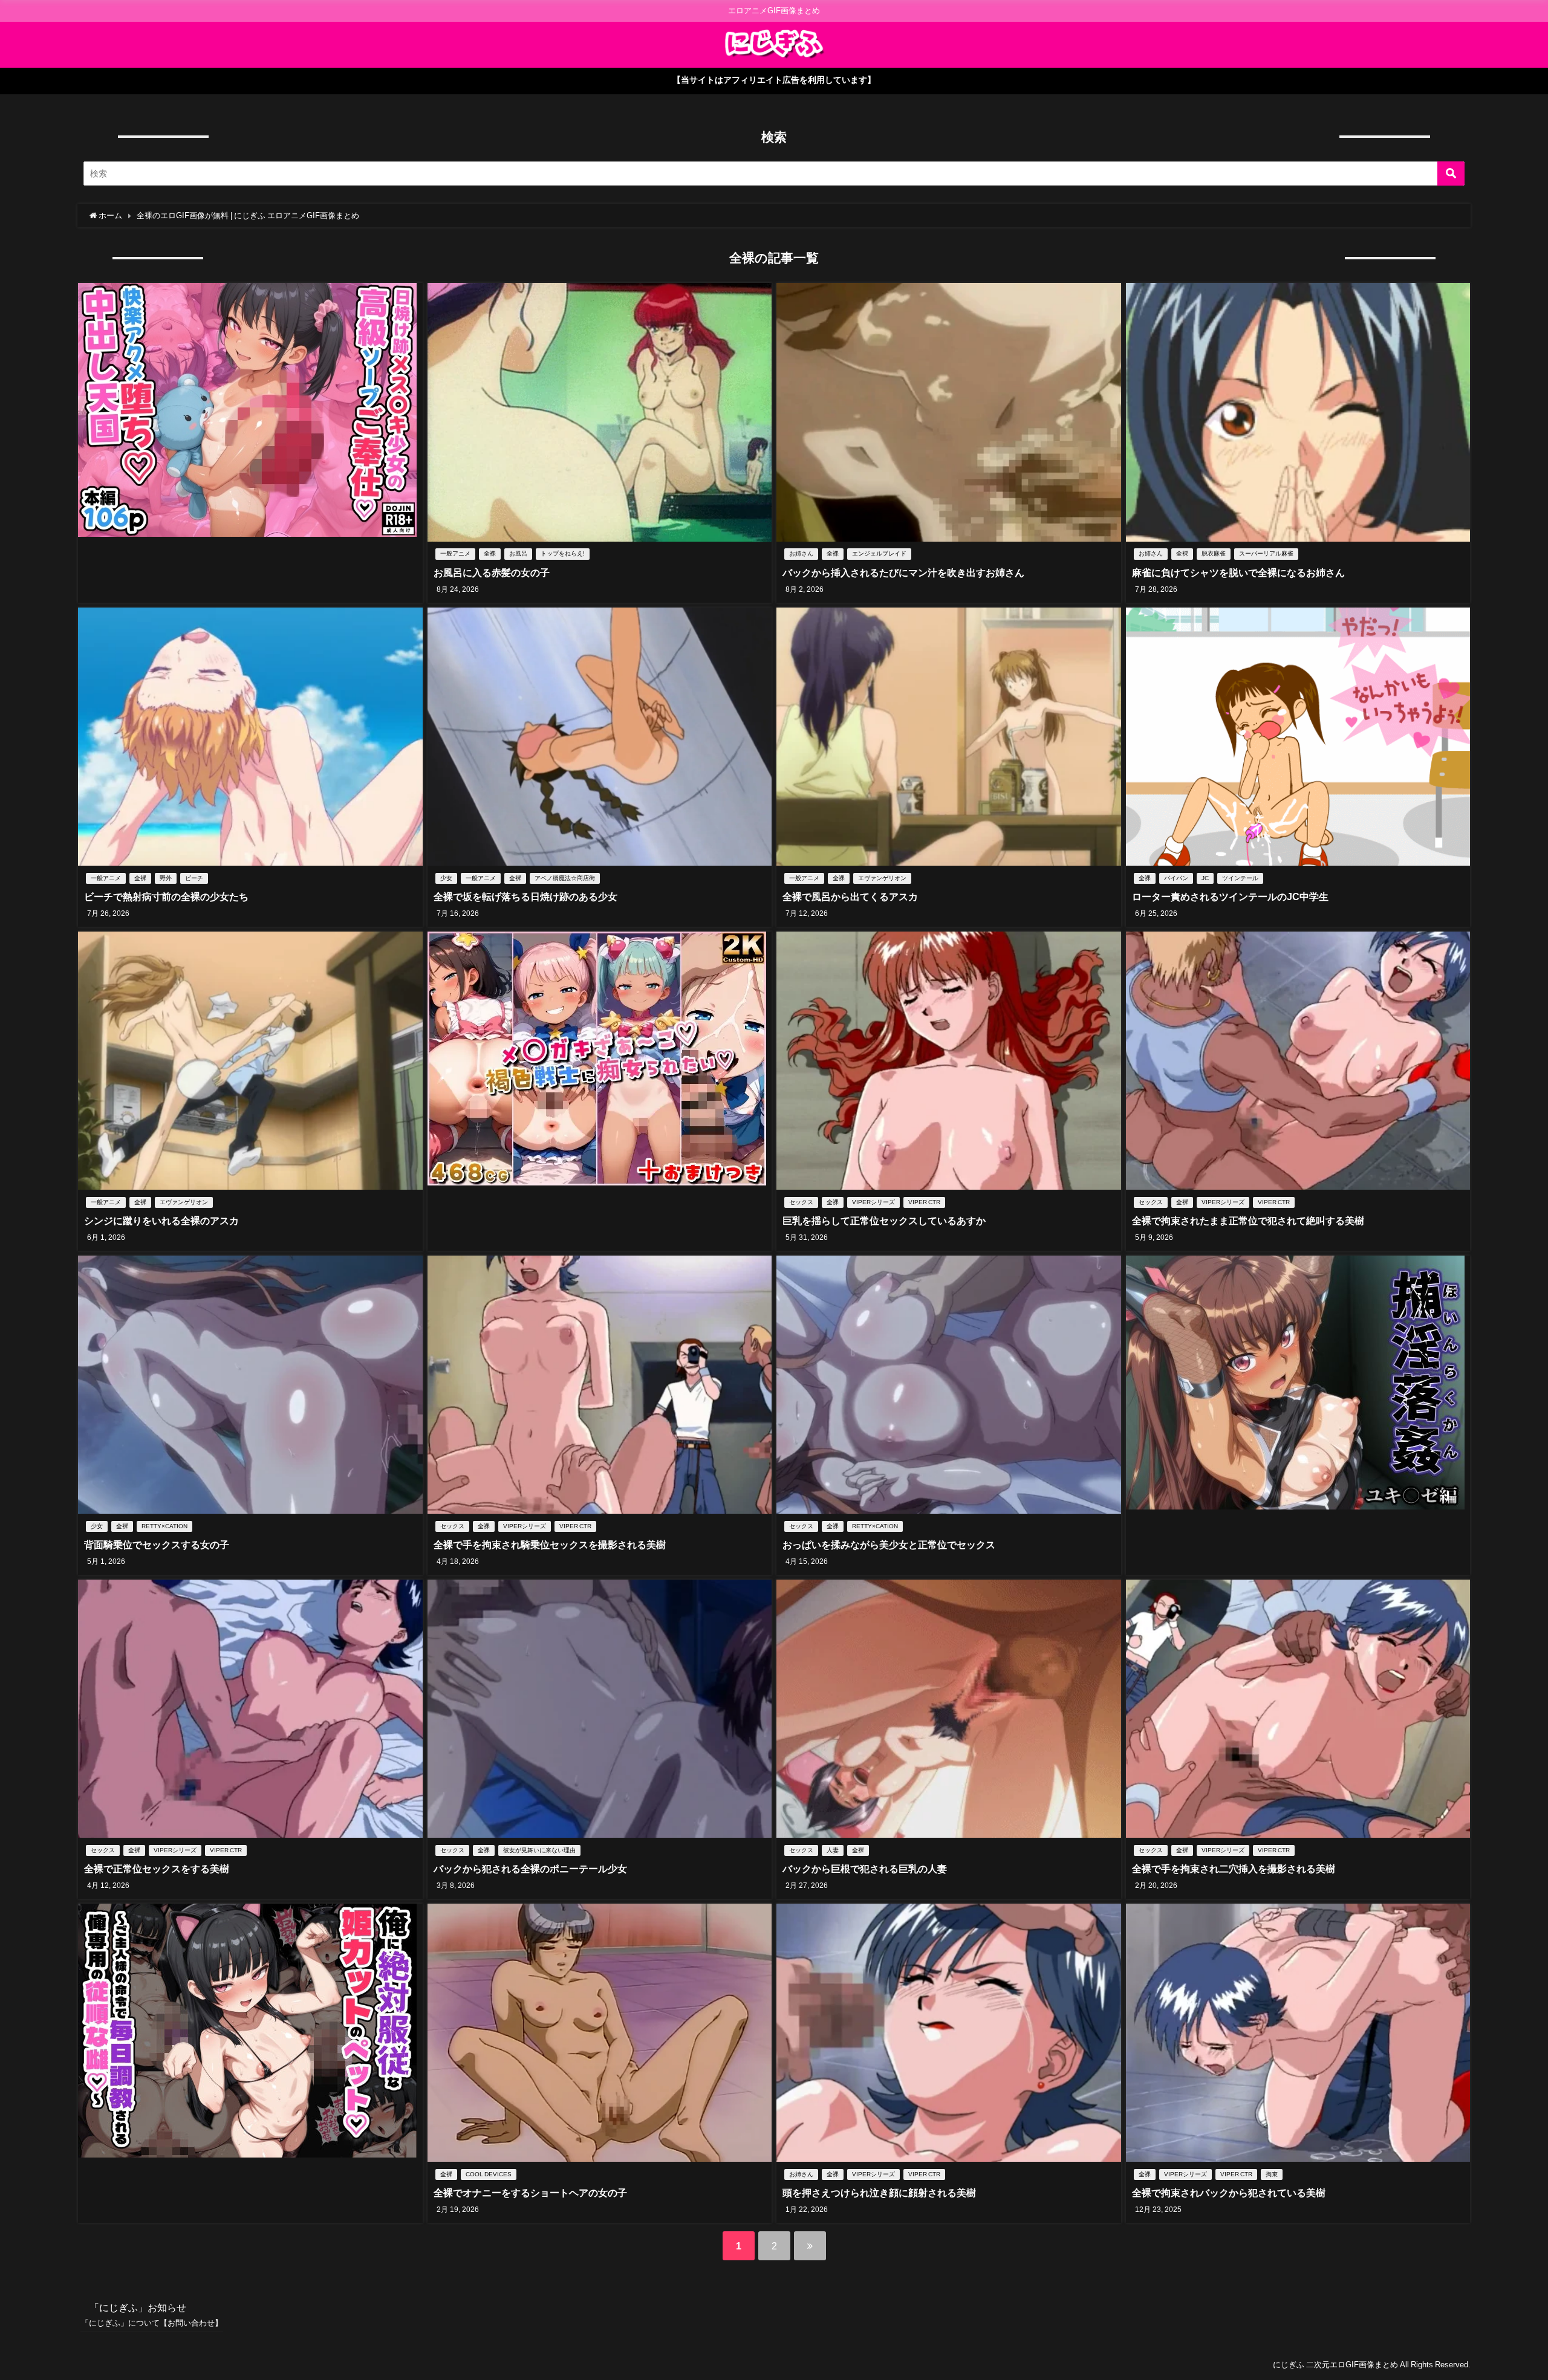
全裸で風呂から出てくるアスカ (850, 897)
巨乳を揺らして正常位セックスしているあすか (884, 1221)
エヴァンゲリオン (882, 878)
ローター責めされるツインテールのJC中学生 (1230, 897)
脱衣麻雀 (1214, 553)
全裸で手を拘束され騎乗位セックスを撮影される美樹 (550, 1545)
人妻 (833, 1850)
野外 (166, 878)
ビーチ (194, 878)
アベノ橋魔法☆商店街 (565, 878)
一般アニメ (455, 553)
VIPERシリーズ (873, 1202)
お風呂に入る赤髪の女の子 (492, 572)
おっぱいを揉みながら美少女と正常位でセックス (889, 1545)
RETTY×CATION (164, 1526)
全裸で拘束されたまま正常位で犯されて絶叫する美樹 (1248, 1221)
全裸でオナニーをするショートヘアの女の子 (530, 2193)
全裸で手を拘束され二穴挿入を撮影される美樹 (1234, 1869)
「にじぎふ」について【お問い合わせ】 (152, 2323)
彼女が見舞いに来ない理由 (539, 1850)
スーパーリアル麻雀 (1266, 553)
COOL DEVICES (489, 2174)
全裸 (490, 553)
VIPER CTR (924, 1202)
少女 (446, 878)
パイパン (1176, 878)
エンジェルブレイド (879, 553)
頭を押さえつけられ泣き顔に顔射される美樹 (879, 2193)
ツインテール (1240, 878)
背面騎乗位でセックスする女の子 (157, 1545)
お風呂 (518, 553)
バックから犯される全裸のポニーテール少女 (530, 1869)
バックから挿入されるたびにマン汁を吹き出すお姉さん (903, 572)
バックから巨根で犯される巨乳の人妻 (865, 1869)
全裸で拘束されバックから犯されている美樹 (1229, 2193)
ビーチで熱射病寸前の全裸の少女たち (166, 897)
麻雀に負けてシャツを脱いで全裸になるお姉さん (1238, 572)
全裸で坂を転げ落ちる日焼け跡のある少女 (525, 897)
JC (1205, 878)
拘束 (1272, 2174)
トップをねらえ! (563, 553)
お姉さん (801, 553)
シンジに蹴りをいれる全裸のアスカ (161, 1221)
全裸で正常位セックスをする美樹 (157, 1869)
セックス (801, 1202)
